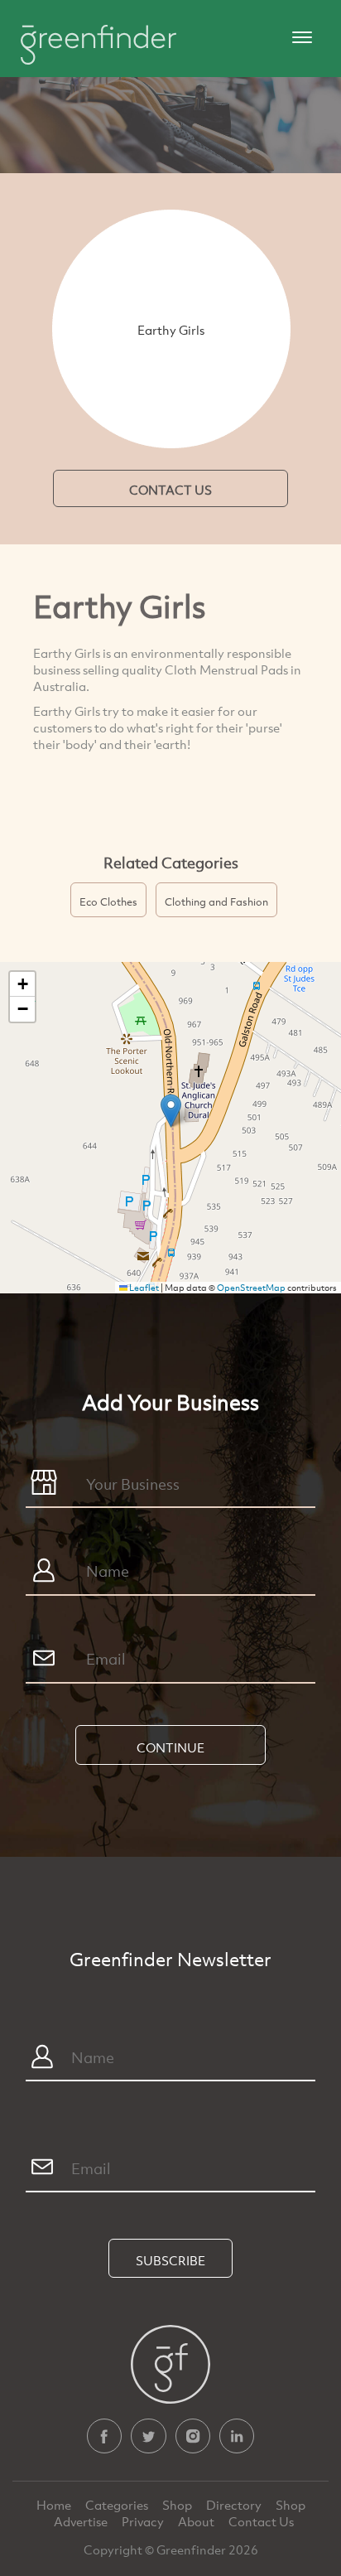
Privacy (144, 2521)
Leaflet (143, 1288)
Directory (235, 2505)
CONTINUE (170, 1747)
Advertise (82, 2521)
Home (55, 2505)
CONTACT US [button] (170, 490)
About (197, 2521)
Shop (177, 2505)
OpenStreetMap (251, 1288)
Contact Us (261, 2521)
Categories (118, 2505)
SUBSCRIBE (170, 2260)
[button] (171, 1111)
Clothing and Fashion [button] (216, 901)
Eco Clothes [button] (108, 901)
